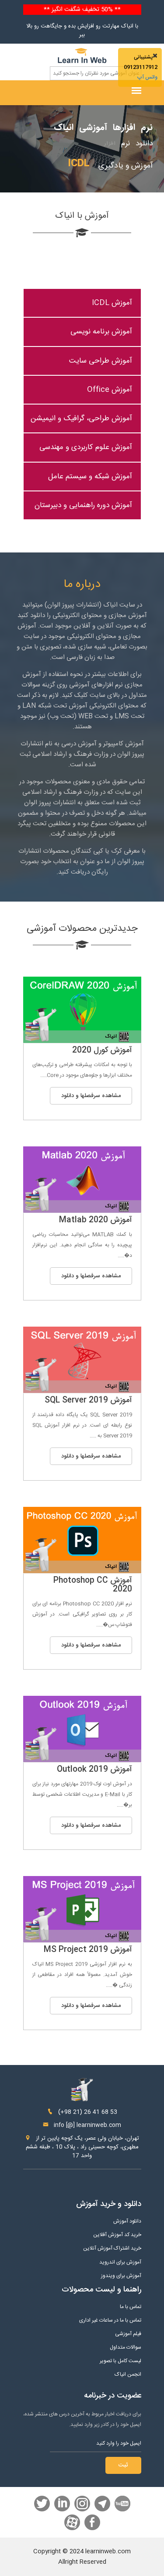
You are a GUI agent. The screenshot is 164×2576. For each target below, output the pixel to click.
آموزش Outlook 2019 (94, 1770)
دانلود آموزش (127, 2221)
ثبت (123, 2465)
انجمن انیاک (128, 2375)
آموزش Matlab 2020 (96, 1220)
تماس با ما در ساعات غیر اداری (110, 2320)
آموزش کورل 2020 (102, 1050)
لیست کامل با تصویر (120, 2361)
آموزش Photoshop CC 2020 (93, 1585)
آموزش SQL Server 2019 (88, 1400)
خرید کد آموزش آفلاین (117, 2235)
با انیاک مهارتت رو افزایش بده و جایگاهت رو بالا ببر (82, 31)
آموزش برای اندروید (120, 2262)
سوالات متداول (126, 2348)
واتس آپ (147, 77)
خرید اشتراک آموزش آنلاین (112, 2248)
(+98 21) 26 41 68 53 (87, 2112)
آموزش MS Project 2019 (88, 1950)
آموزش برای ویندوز (121, 2276)
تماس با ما (131, 2307)
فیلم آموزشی (128, 2334)
